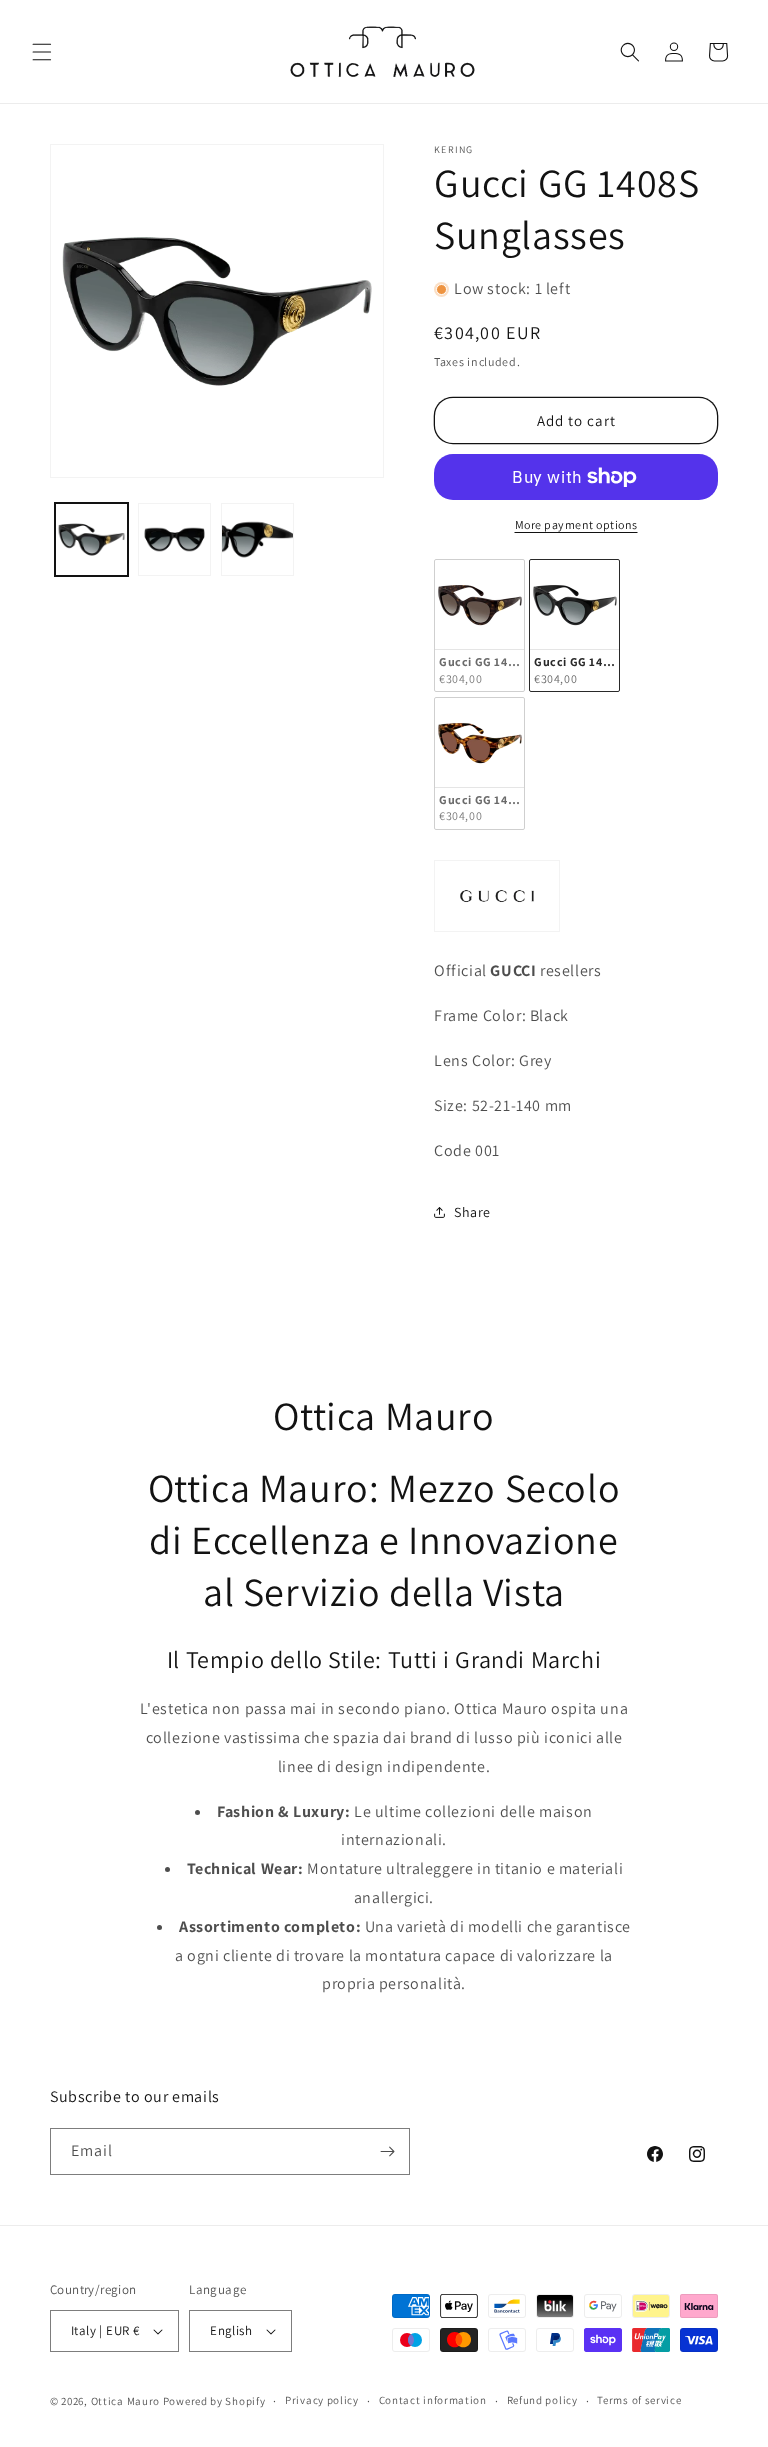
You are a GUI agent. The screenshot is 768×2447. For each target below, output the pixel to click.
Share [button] (472, 1212)
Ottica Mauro (125, 2401)
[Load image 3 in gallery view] (257, 539)
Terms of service (639, 2400)
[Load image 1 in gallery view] (91, 539)
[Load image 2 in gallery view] (174, 539)
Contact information (433, 2400)
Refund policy (542, 2400)
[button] (42, 52)
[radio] (479, 625)
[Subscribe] (387, 2151)
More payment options (576, 524)
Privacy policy (322, 2400)
